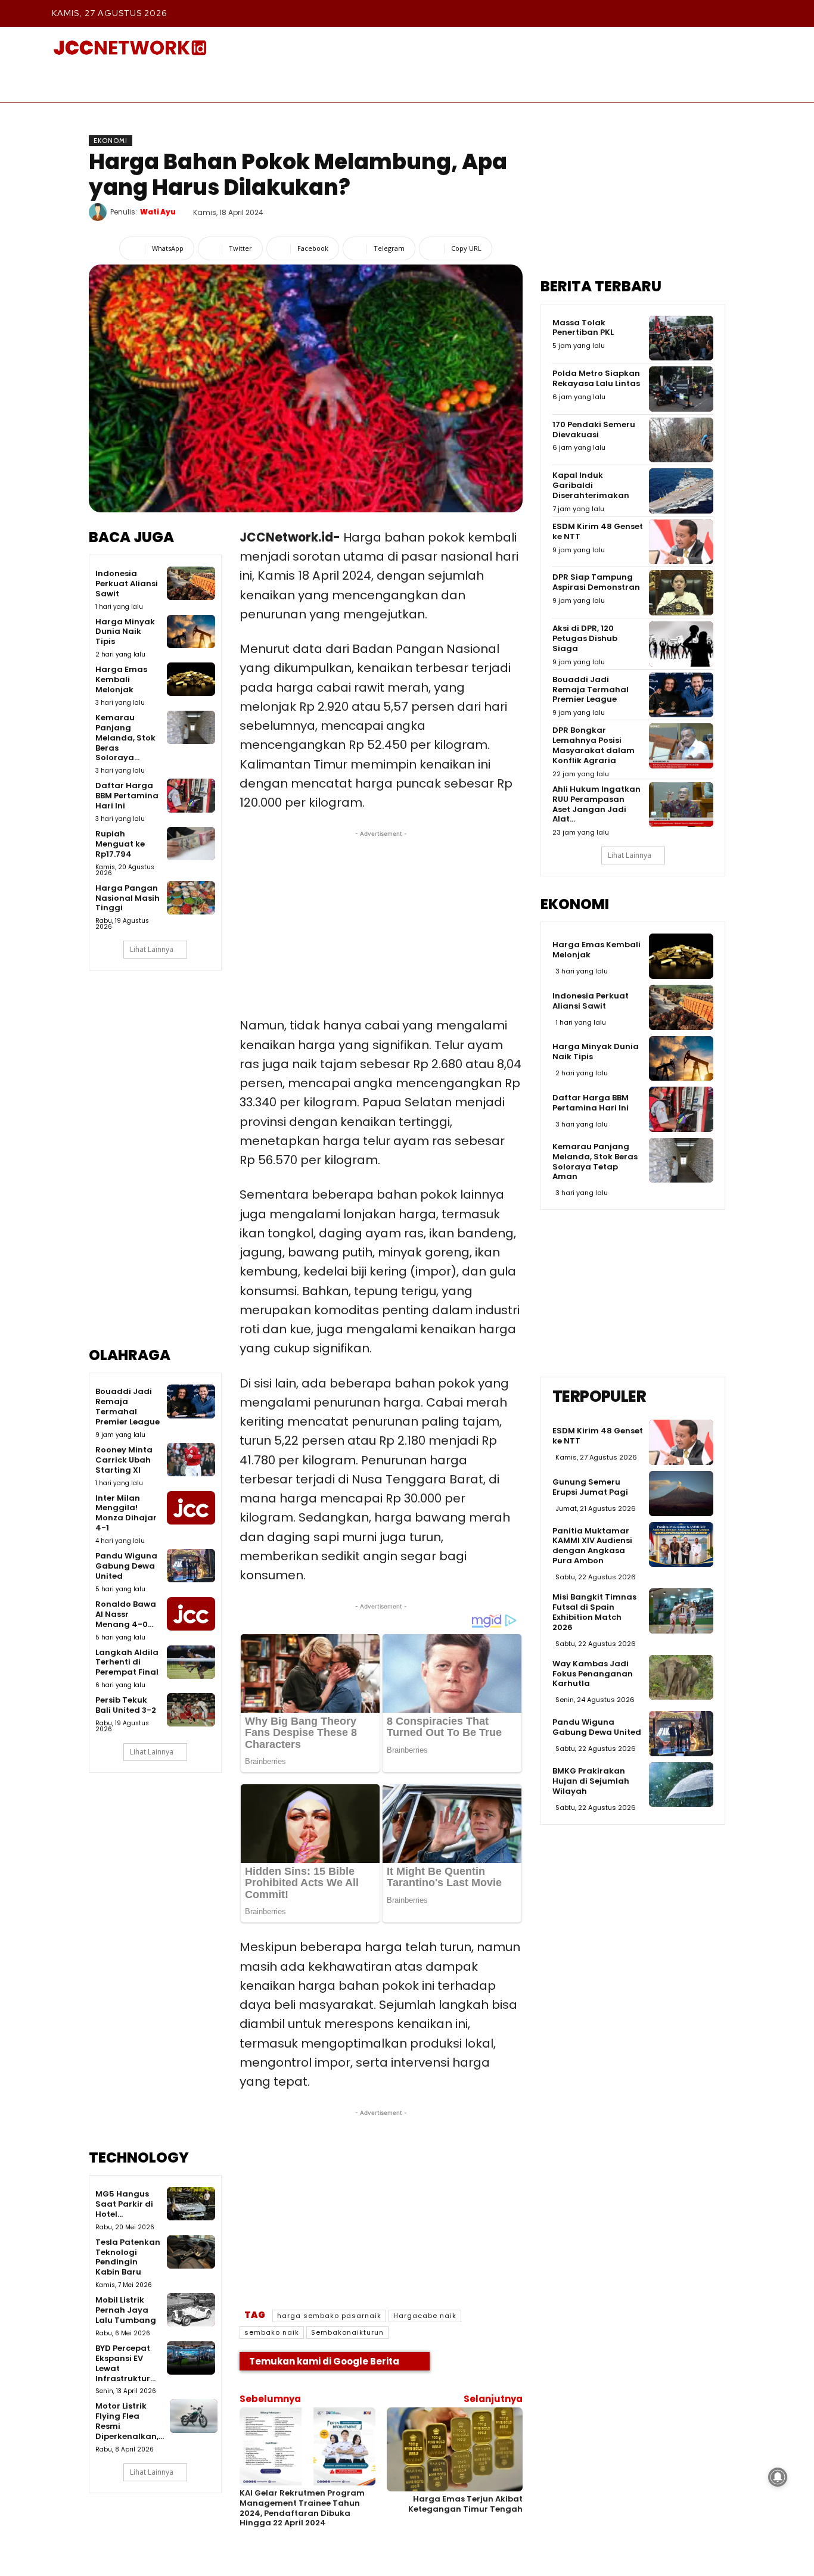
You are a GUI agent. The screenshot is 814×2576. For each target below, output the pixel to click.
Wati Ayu (158, 212)
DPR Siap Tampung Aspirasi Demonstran (596, 582)
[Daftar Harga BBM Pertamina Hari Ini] (191, 795)
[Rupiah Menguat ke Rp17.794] (191, 844)
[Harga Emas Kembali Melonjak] (191, 679)
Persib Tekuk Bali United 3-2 (126, 1705)
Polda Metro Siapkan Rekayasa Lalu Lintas (596, 378)
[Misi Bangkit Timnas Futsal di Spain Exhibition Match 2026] (681, 1611)
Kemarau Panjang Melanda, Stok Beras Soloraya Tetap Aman (595, 1162)
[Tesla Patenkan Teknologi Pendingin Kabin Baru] (191, 2252)
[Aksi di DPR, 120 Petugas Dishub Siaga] (681, 644)
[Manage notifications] (778, 2477)
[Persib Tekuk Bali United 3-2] (191, 1710)
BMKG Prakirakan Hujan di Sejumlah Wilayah (591, 1781)
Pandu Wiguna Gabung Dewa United (126, 1566)
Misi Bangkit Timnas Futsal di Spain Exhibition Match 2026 (594, 1612)
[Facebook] (644, 13)
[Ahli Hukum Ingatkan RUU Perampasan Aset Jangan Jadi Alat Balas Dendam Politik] (681, 805)
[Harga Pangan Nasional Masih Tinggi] (191, 898)
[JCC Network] (130, 48)
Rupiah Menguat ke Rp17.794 (120, 844)
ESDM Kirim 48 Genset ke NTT (598, 531)
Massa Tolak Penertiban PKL (583, 328)
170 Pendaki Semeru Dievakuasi (594, 430)
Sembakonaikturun (347, 2332)
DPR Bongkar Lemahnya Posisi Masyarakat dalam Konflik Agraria (594, 745)
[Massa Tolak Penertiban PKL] (681, 338)
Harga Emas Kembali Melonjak (121, 679)
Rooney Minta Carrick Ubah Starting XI (124, 1460)
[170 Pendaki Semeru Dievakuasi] (681, 440)
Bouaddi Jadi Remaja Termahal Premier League (128, 1407)
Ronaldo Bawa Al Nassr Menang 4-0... (126, 1614)
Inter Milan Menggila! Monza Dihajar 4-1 (126, 1513)
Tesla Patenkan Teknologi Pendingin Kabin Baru (128, 2257)
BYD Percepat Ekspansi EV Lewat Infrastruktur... (125, 2363)
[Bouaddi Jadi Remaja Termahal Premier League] (191, 1401)
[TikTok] (698, 13)
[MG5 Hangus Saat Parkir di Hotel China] (191, 2204)
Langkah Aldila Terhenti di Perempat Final (127, 1662)
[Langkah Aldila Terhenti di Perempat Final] (191, 1662)
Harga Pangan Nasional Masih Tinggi (128, 898)
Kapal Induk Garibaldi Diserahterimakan (591, 485)
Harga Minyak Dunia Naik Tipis (125, 632)
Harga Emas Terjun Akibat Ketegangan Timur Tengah (465, 2504)
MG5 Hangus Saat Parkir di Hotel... (124, 2204)
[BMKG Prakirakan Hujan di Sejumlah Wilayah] (681, 1785)
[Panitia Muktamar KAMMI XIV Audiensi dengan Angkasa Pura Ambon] (681, 1545)
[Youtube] (752, 13)
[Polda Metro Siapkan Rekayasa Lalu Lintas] (681, 389)
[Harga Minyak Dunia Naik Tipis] (191, 631)
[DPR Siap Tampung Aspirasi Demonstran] (681, 593)
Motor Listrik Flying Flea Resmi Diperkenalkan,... (130, 2421)
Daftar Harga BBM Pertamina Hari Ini (127, 796)
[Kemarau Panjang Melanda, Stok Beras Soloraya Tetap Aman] (191, 727)
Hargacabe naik (425, 2316)
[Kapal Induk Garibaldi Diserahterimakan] (681, 491)
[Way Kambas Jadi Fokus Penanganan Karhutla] (681, 1678)
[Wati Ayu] (100, 212)
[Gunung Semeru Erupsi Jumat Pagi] (681, 1494)
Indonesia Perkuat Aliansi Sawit (127, 584)
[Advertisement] (155, 1167)
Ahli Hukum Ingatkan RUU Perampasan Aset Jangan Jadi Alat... (596, 804)
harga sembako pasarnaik (329, 2316)
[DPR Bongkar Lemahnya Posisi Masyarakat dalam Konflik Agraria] (681, 746)
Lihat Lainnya (152, 949)
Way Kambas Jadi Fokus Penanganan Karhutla (593, 1674)
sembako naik (272, 2332)
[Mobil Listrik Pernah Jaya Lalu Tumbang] (191, 2310)
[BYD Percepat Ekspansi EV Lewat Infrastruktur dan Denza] (191, 2358)
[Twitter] (725, 13)
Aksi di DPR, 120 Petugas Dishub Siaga (585, 638)
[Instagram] (671, 13)
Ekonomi (111, 141)
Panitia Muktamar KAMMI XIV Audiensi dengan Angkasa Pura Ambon (592, 1546)
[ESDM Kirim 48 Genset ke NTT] (681, 542)
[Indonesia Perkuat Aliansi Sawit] (191, 583)
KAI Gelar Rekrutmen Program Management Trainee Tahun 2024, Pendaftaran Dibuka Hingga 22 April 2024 (302, 2508)
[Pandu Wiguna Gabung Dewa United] (191, 1566)
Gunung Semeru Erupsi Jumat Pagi (590, 1487)
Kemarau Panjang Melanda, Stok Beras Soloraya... (125, 738)
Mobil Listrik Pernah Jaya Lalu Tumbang (126, 2310)
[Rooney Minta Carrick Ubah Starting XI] (191, 1460)
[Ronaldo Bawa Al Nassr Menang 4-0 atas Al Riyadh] (191, 1614)
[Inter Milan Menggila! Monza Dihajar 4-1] (191, 1508)
